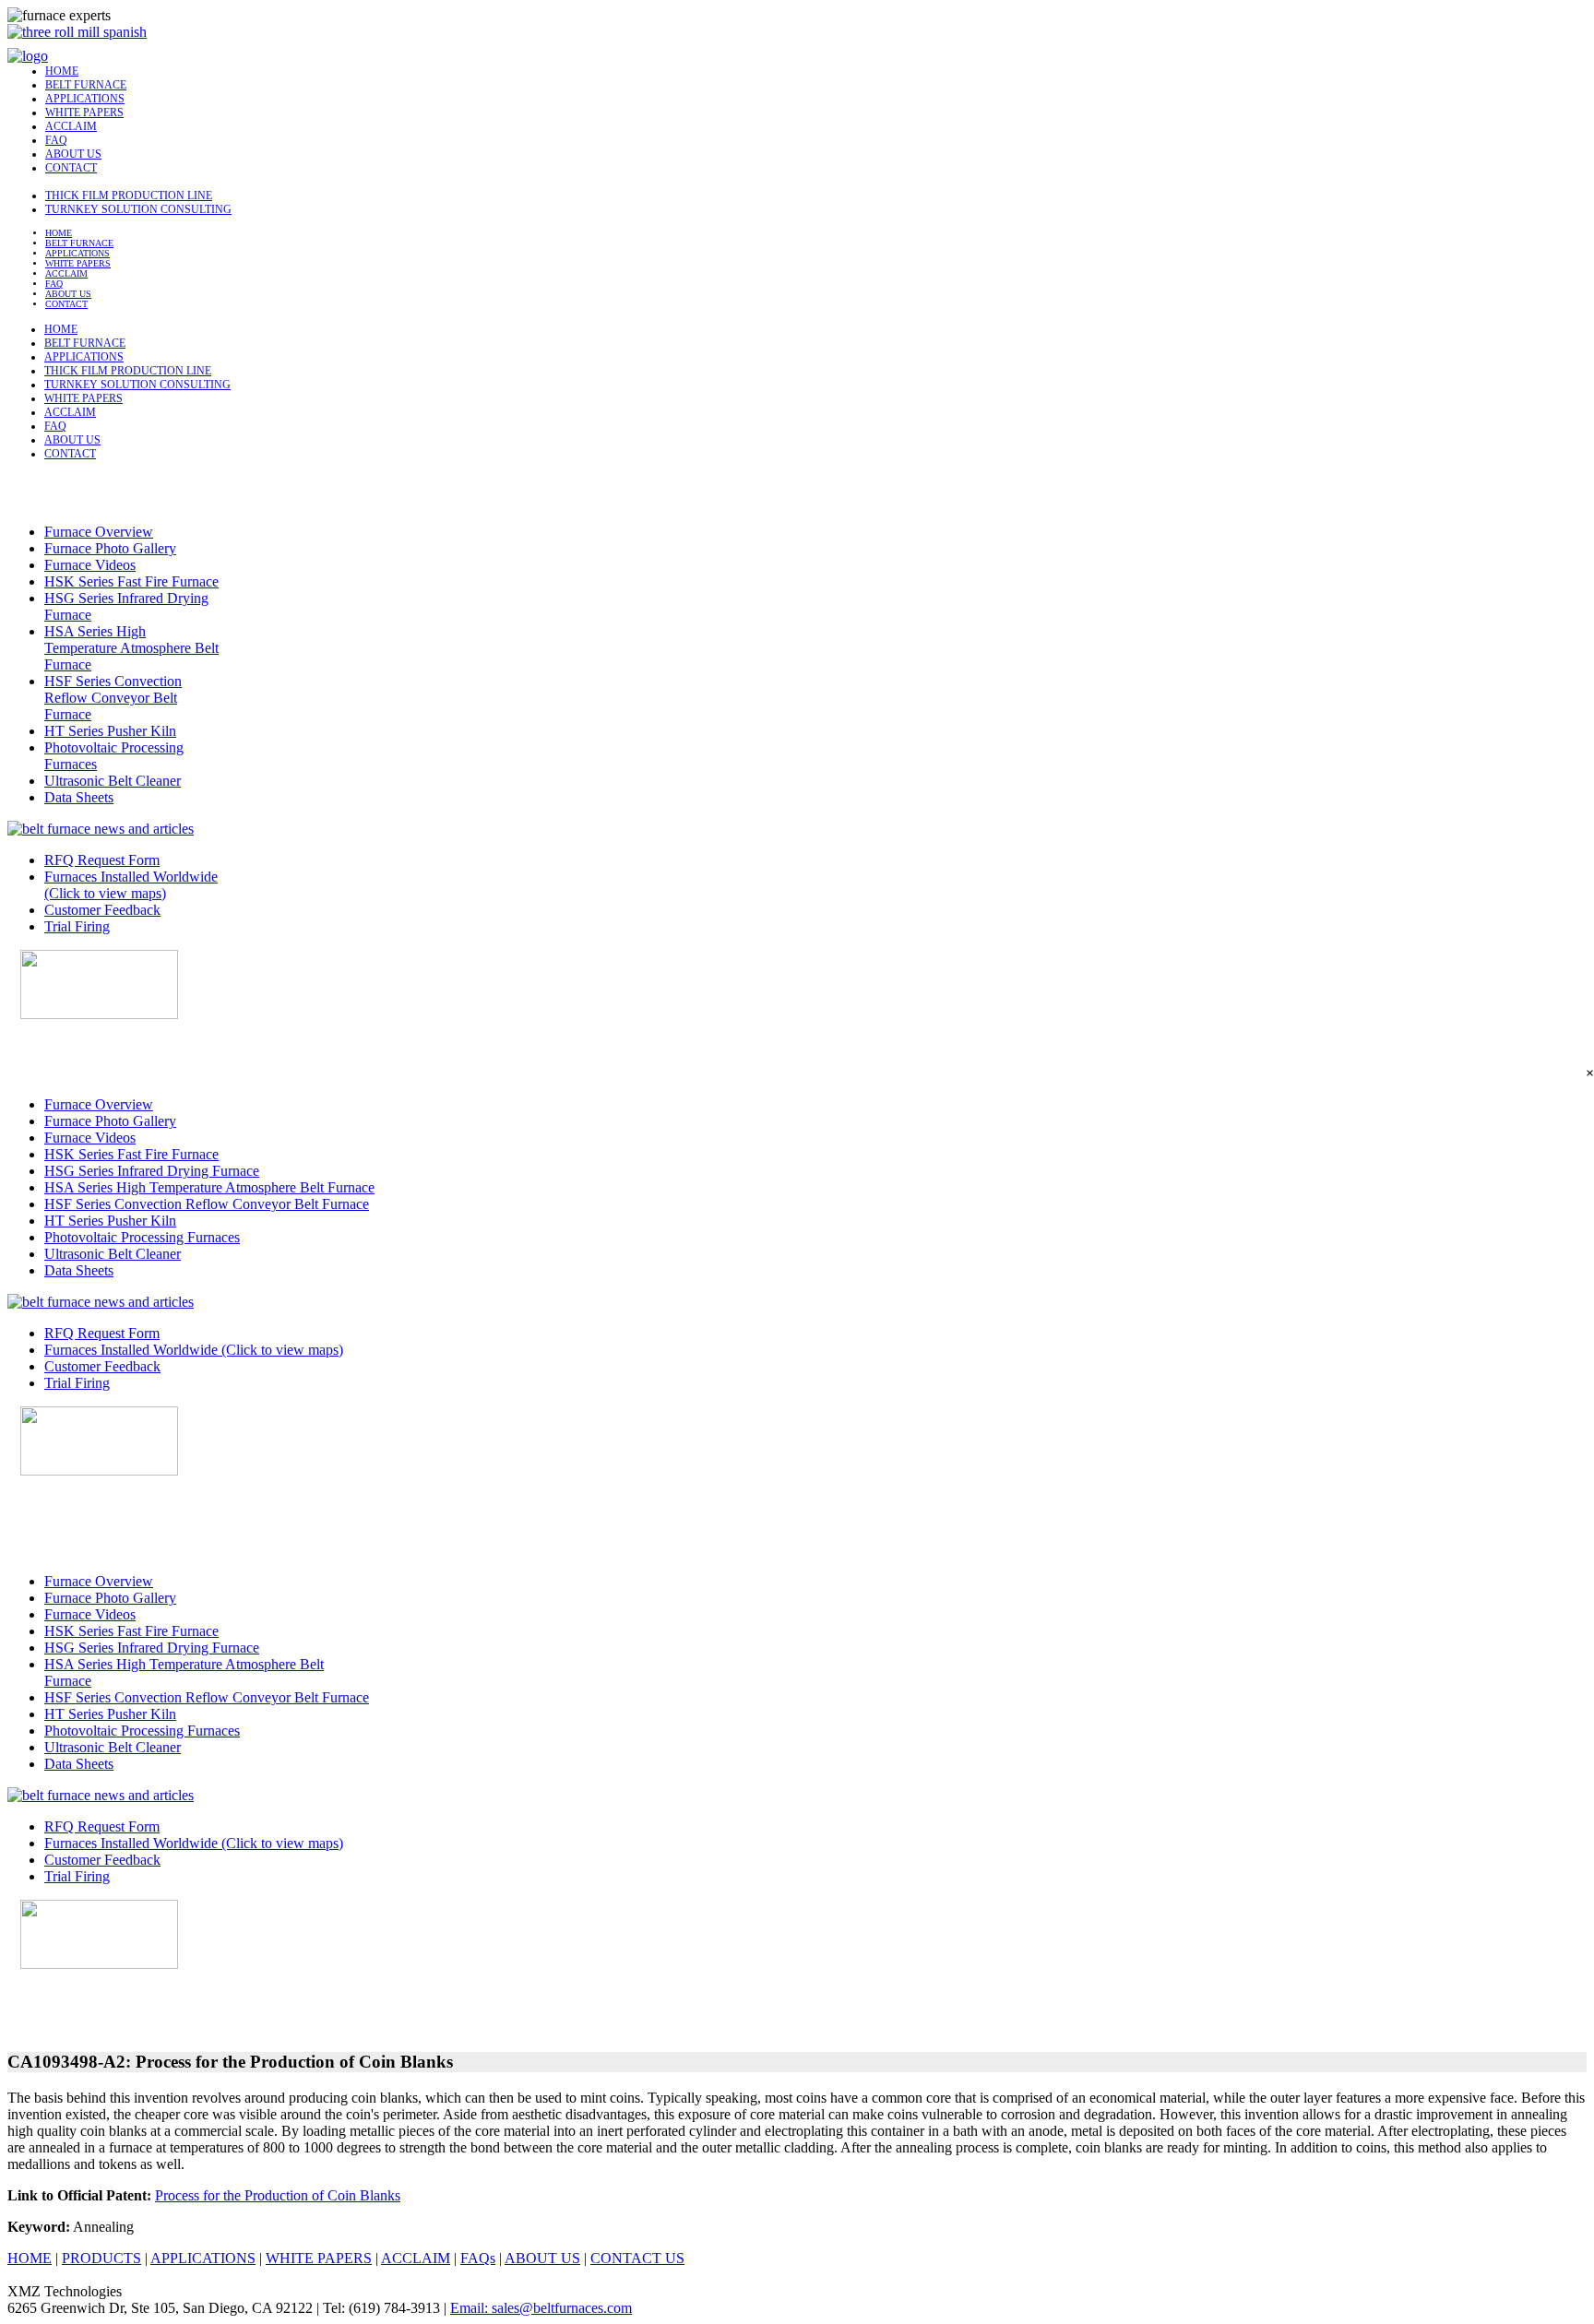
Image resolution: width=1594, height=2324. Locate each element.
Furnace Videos (90, 565)
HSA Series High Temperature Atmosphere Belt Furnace (131, 648)
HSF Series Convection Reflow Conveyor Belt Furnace (113, 698)
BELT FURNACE (86, 85)
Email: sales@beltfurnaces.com (541, 2308)
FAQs (478, 2258)
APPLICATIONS (85, 99)
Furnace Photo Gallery (110, 548)
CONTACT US (637, 2258)
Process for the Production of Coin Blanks (278, 2195)
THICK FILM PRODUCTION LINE (129, 196)
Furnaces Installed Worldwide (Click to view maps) (131, 885)
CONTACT (71, 168)
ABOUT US (73, 154)
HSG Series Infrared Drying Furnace (152, 1171)
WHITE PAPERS (84, 113)
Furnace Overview (99, 532)
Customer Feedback (102, 910)
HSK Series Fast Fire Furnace (131, 581)
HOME (62, 71)
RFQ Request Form (102, 860)
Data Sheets (79, 797)
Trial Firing (77, 926)
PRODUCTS (101, 2258)
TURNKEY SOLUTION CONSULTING (138, 209)
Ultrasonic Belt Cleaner (113, 781)
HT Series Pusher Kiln (110, 731)
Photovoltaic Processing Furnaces (142, 1237)
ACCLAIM (71, 126)
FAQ (56, 140)
